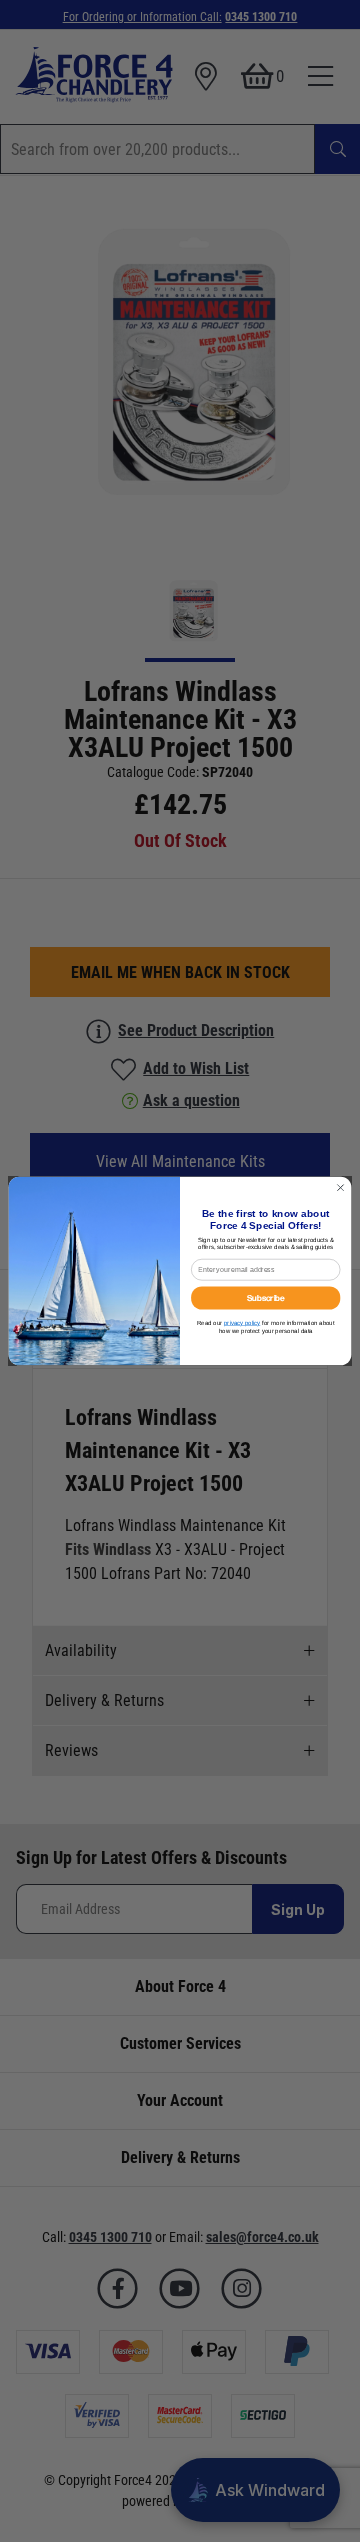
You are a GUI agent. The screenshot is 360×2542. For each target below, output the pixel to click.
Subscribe (266, 1298)
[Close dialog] (340, 1187)
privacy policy (242, 1322)
